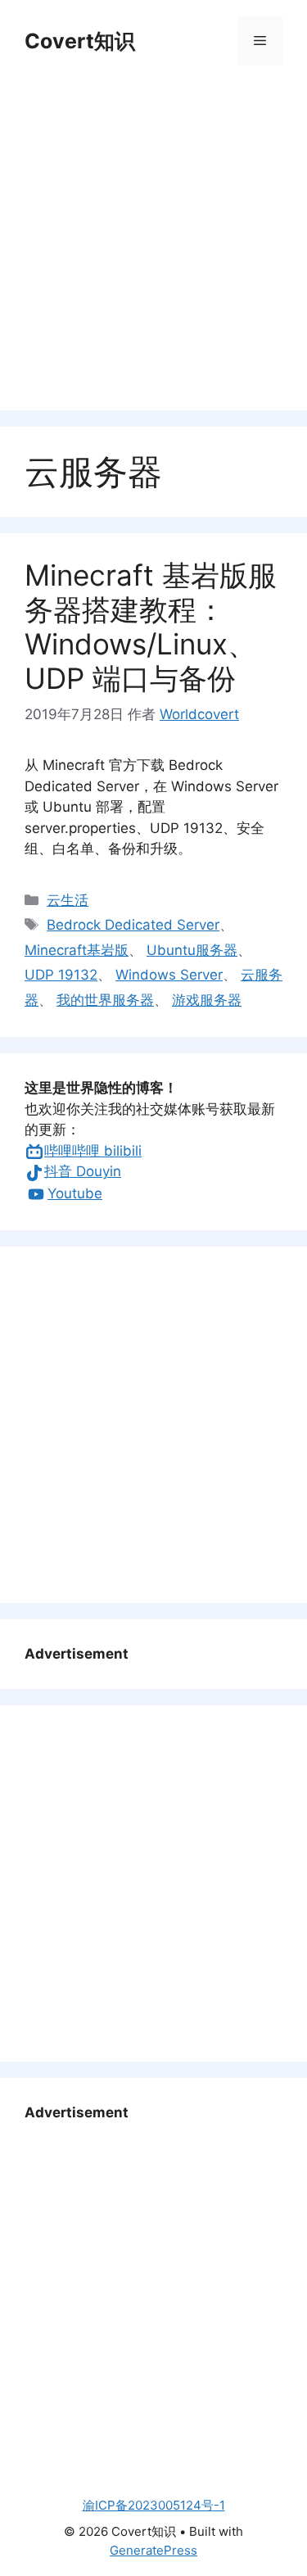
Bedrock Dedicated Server (133, 925)
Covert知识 (80, 41)
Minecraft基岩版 (77, 950)
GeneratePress (153, 2550)
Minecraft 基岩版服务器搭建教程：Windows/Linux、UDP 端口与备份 (151, 627)
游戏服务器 (207, 1000)
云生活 (68, 900)
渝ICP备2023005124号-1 (154, 2505)
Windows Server (169, 975)
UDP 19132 (61, 975)
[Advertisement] (153, 240)
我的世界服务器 (105, 1000)
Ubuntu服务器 (192, 950)
